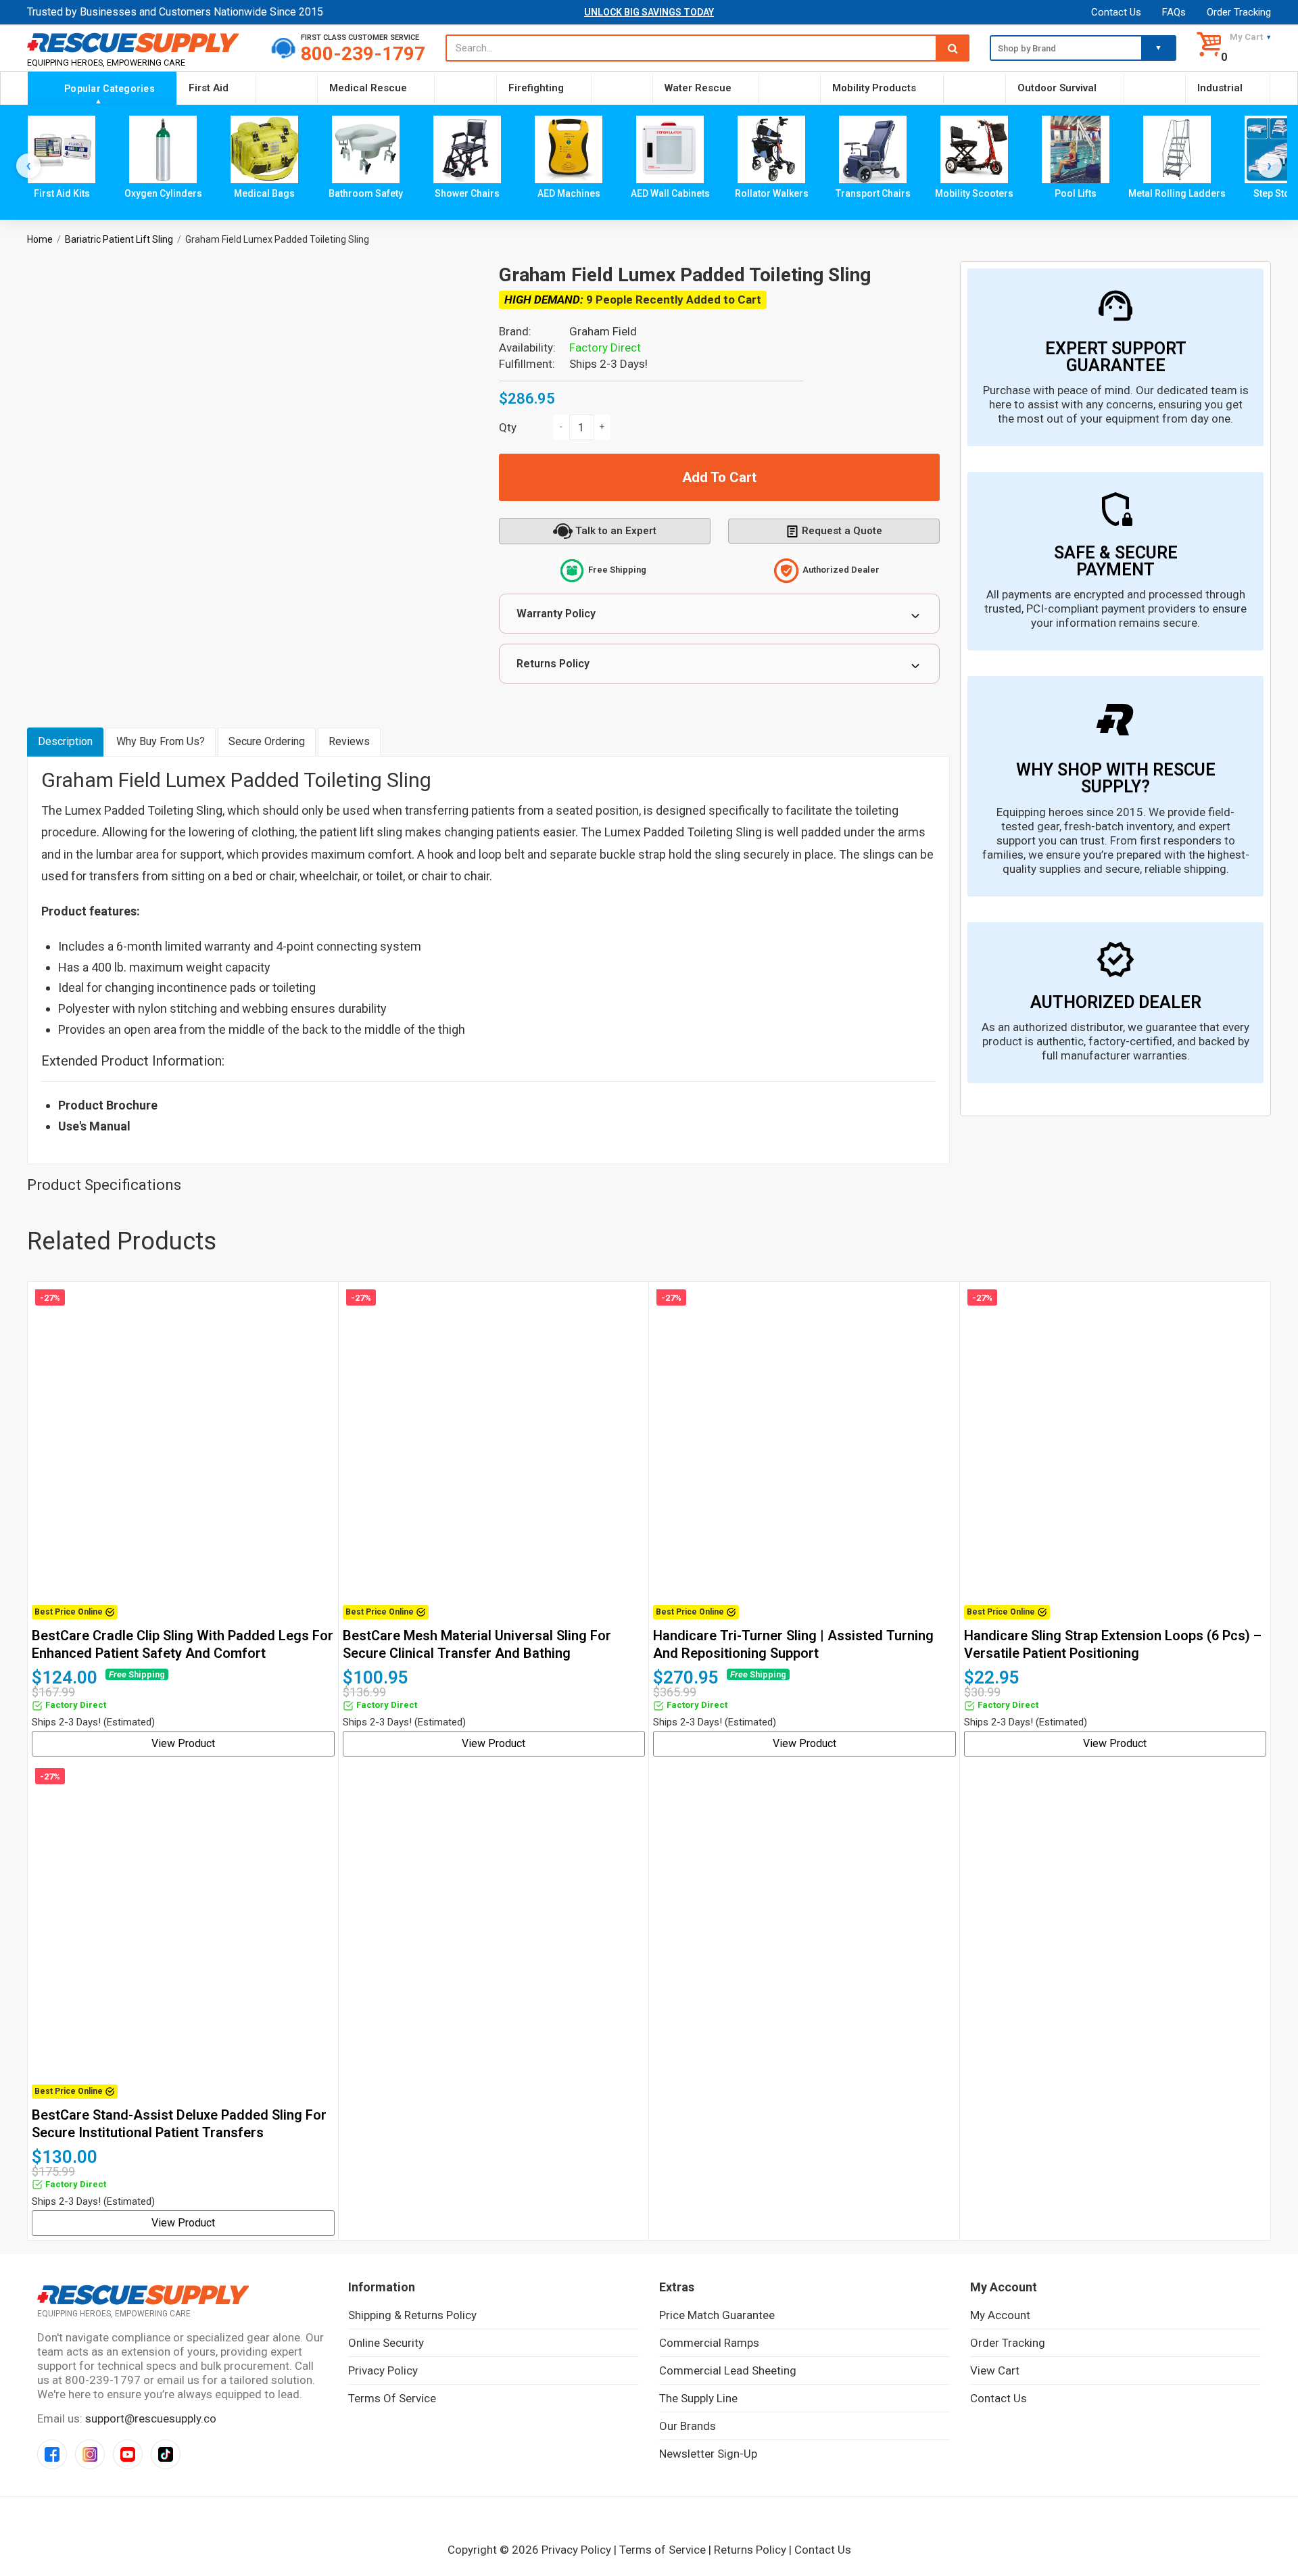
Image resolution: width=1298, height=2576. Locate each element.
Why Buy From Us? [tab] (161, 741)
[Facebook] (52, 2454)
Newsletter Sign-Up (708, 2454)
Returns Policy (553, 664)
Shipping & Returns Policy (412, 2315)
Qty (508, 427)
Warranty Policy (556, 614)
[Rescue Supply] (139, 42)
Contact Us (1116, 12)
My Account (1000, 2315)
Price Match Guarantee (717, 2315)
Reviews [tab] (349, 741)
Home (40, 239)
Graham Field (603, 331)
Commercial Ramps (709, 2343)
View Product (183, 1743)
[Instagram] (90, 2454)
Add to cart (719, 477)
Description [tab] (65, 741)
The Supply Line (698, 2398)
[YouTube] (128, 2454)
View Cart (995, 2370)
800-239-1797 (363, 54)
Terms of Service (392, 2398)
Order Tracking (1239, 12)
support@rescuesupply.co (151, 2418)
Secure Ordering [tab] (267, 741)
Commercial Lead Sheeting (728, 2370)
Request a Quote (842, 531)
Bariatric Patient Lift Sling (119, 239)
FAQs (1174, 12)
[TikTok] (166, 2454)
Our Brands (688, 2426)
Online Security (386, 2343)
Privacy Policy (383, 2370)
